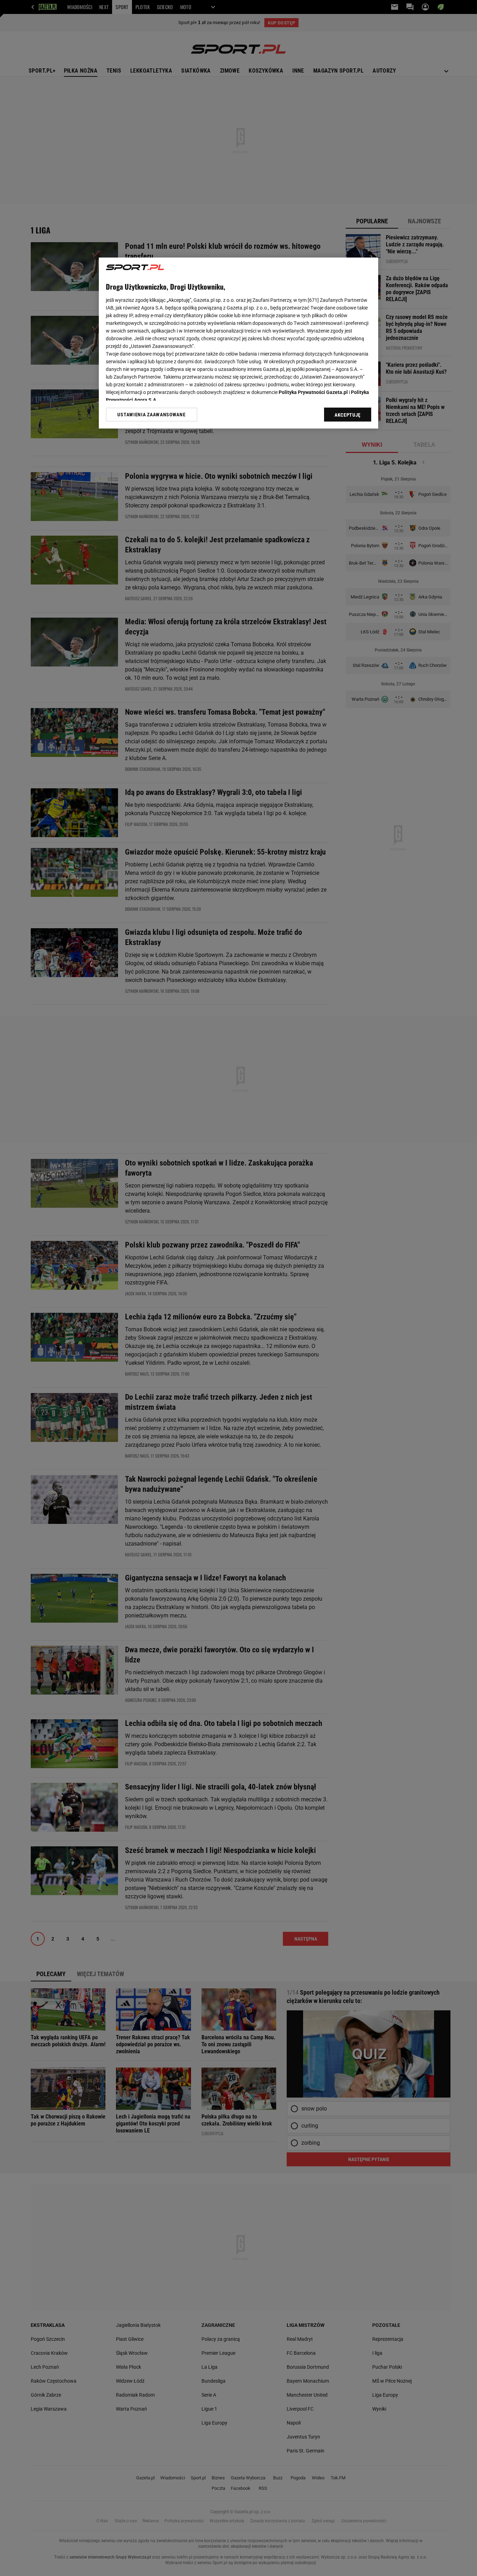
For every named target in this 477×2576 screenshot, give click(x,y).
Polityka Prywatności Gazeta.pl (313, 392)
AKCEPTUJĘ (348, 415)
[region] (239, 343)
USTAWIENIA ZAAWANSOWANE (151, 415)
